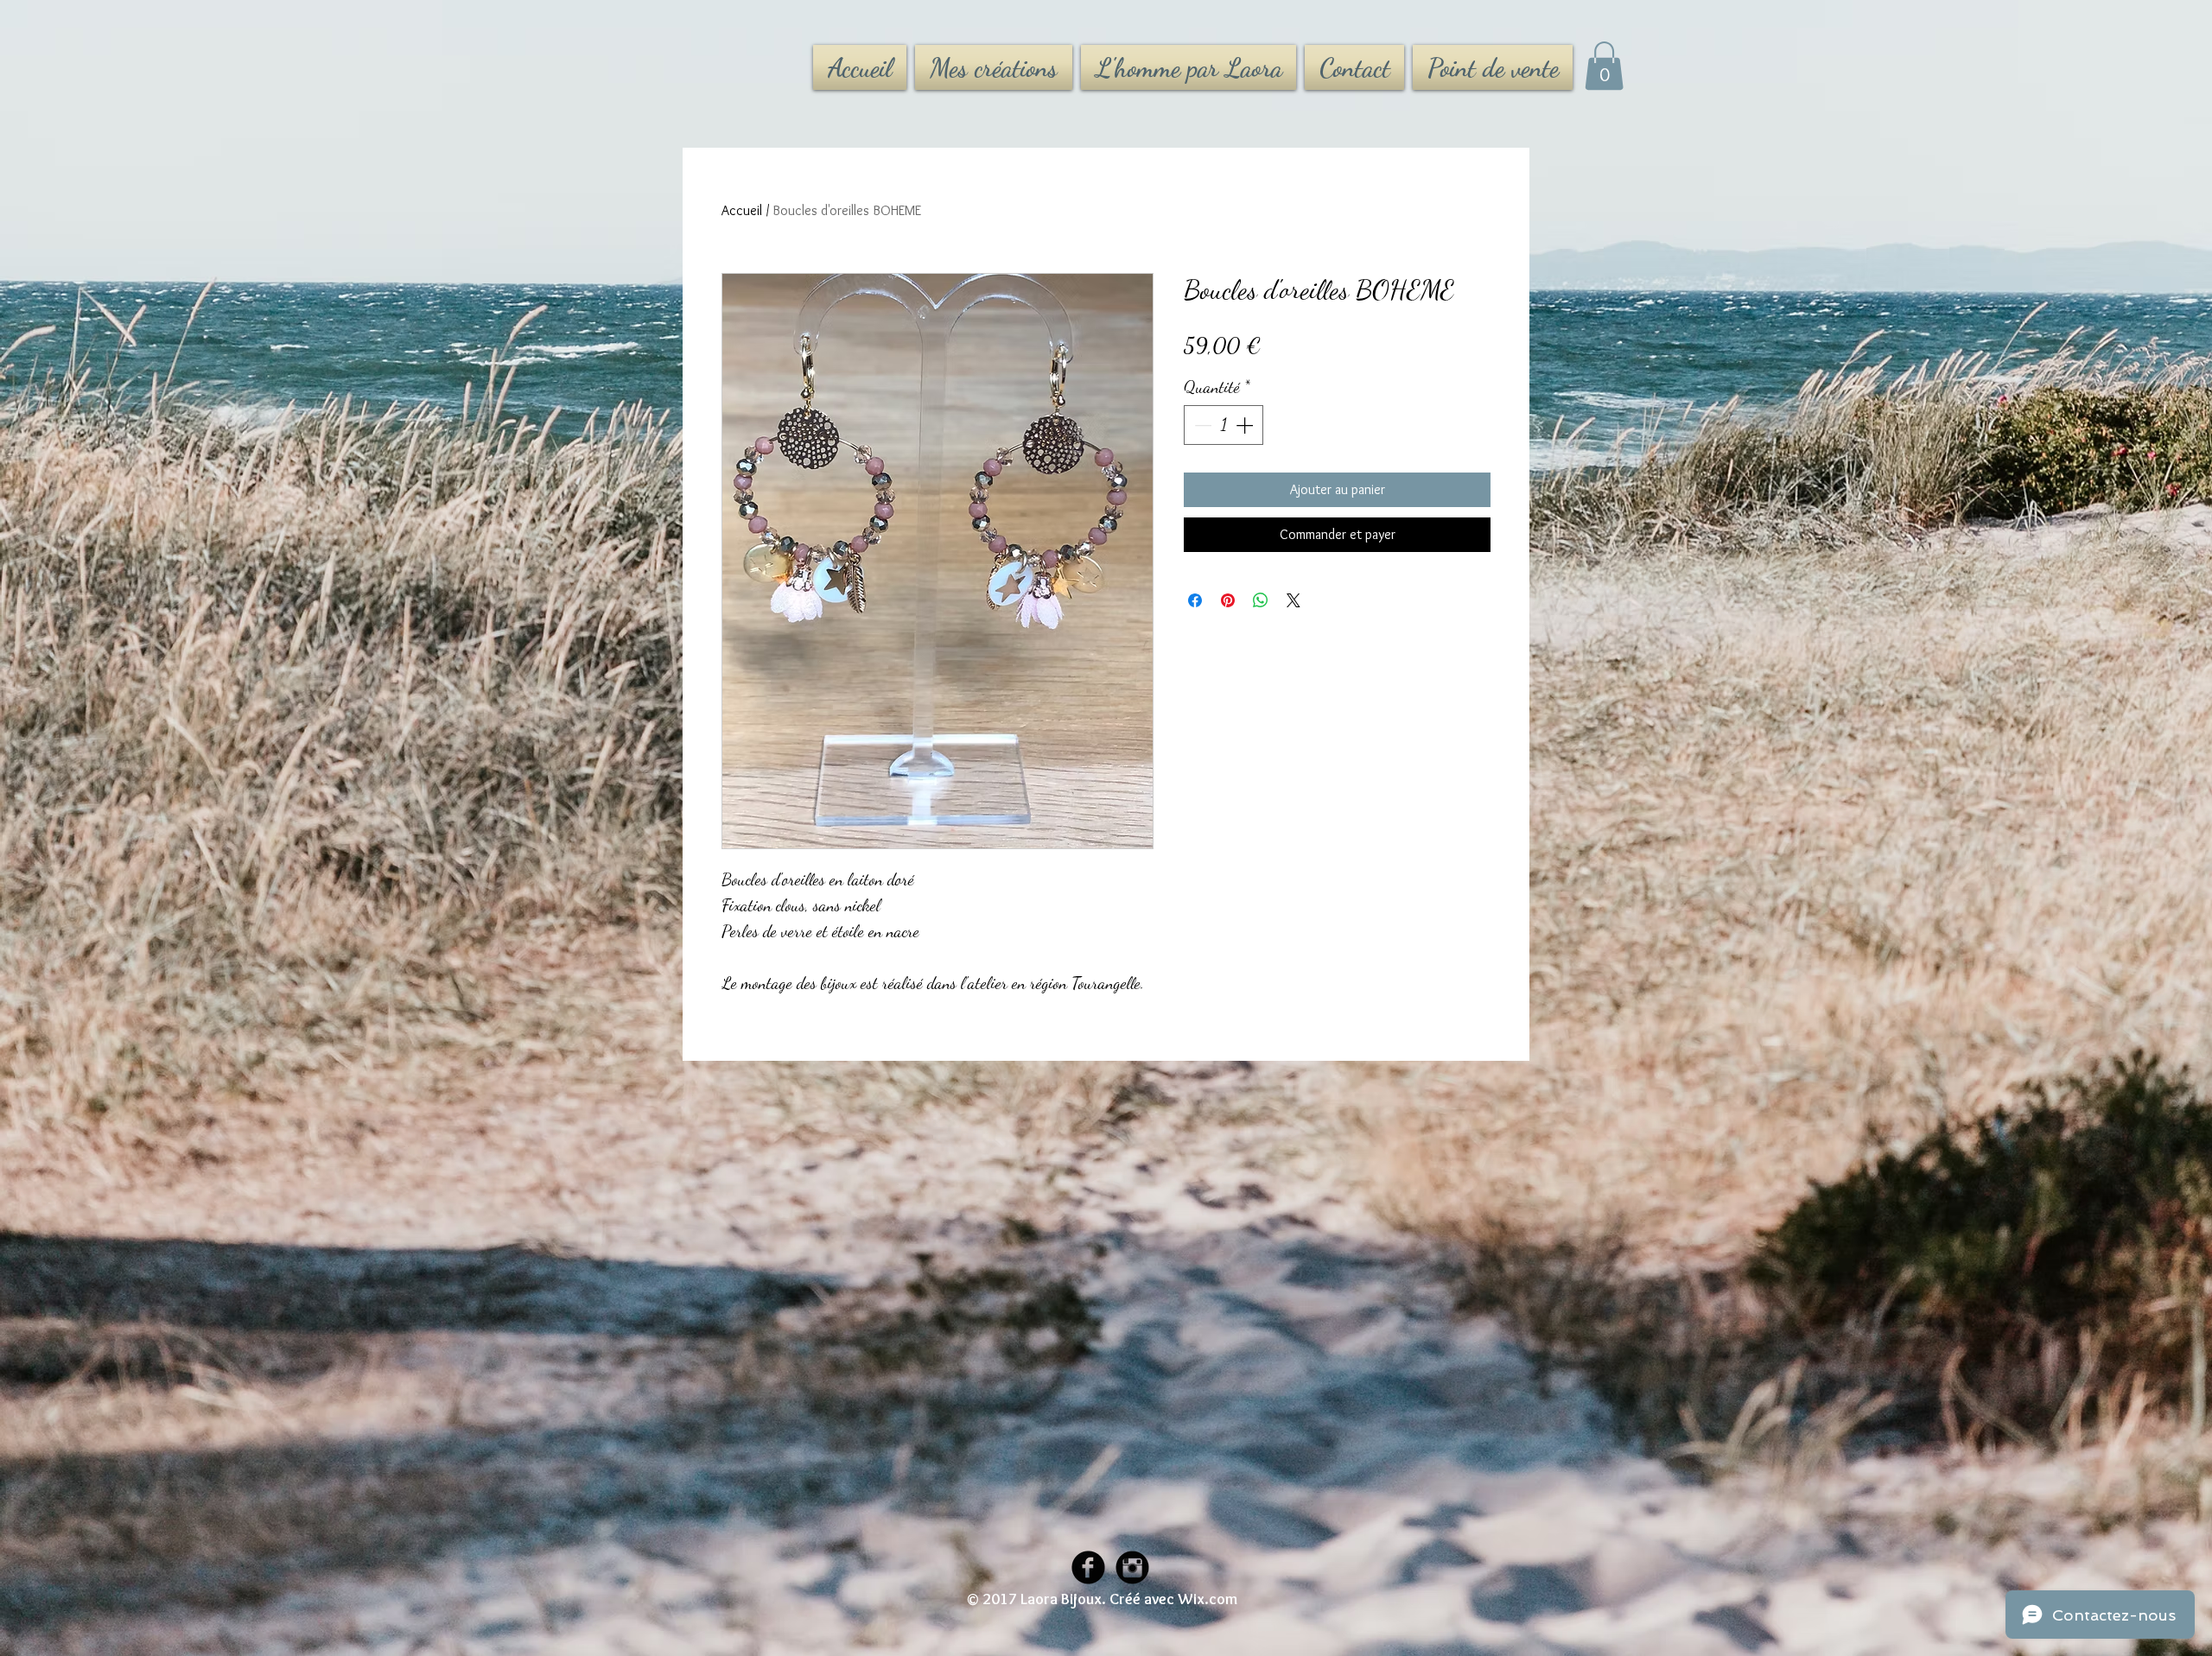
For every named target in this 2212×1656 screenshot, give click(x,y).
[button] (1604, 66)
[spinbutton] (1224, 425)
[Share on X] (1294, 600)
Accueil (742, 210)
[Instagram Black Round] (1132, 1567)
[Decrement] (1201, 425)
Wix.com (1208, 1599)
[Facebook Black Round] (1088, 1567)
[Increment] (1246, 425)
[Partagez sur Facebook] (1195, 600)
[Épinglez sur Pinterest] (1228, 600)
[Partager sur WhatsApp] (1261, 600)
